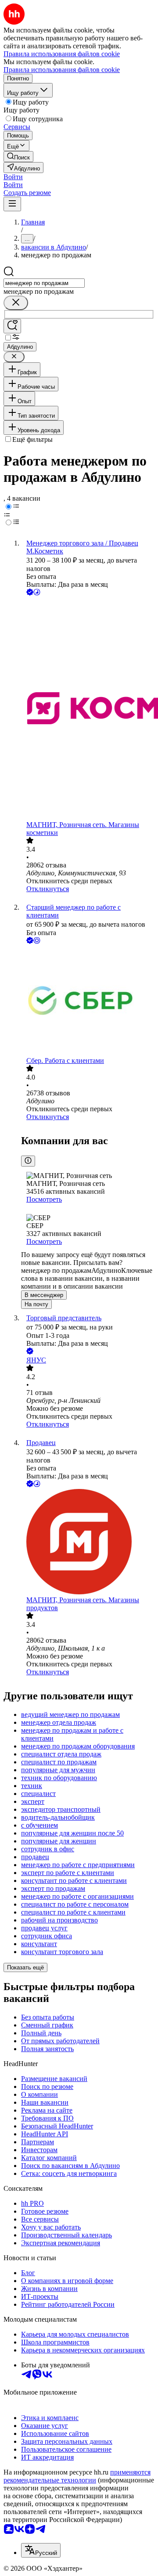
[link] (18, 157)
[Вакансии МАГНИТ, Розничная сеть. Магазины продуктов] (88, 1543)
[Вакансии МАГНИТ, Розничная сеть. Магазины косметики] (88, 709)
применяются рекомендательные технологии (77, 2476)
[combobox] (44, 283)
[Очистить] (16, 303)
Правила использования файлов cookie (62, 70)
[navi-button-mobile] (12, 204)
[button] (13, 177)
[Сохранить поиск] (12, 326)
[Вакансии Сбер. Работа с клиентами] (88, 1001)
